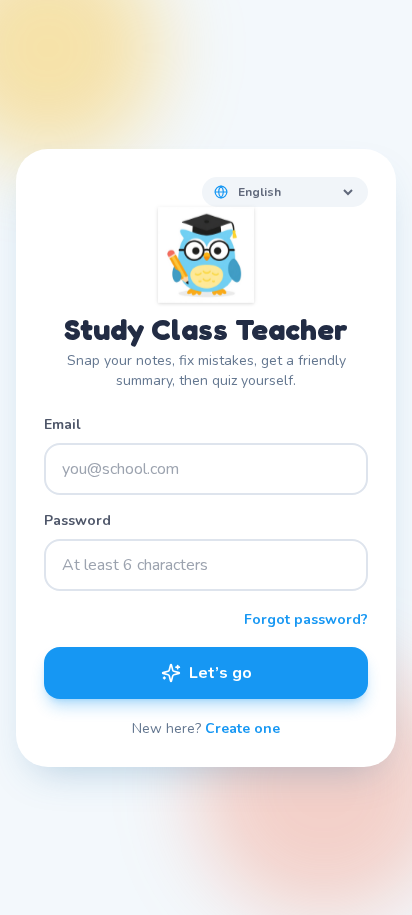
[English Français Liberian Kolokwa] (285, 192)
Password (77, 520)
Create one (242, 728)
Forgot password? (306, 619)
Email (62, 424)
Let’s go (220, 673)
